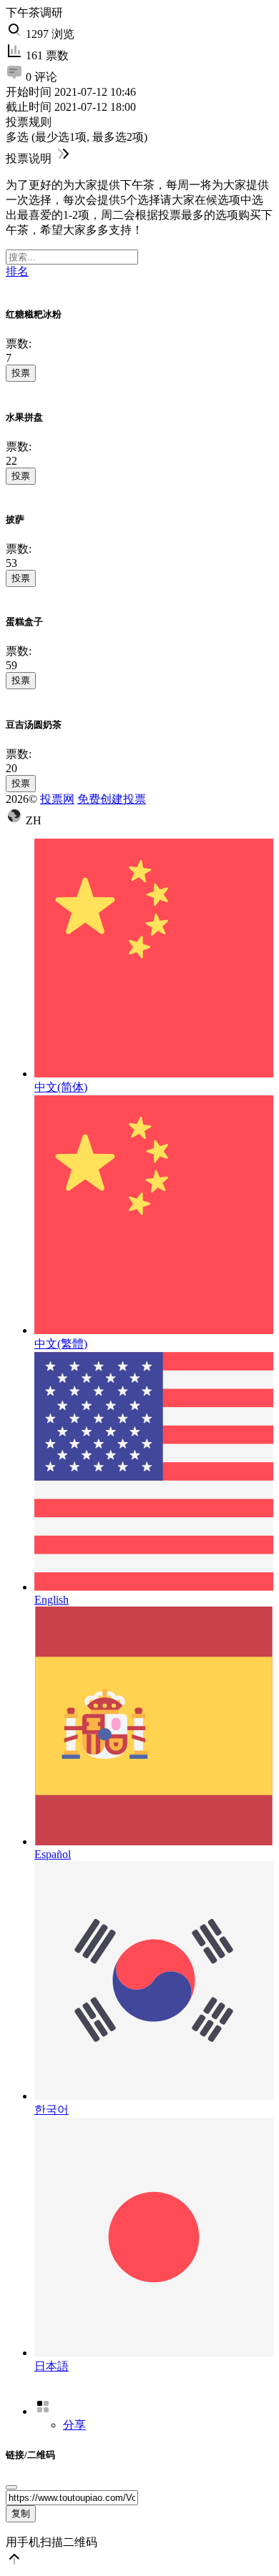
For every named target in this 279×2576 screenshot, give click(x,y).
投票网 (57, 799)
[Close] (11, 2487)
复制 (21, 2513)
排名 (17, 271)
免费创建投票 (112, 799)
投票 (21, 373)
